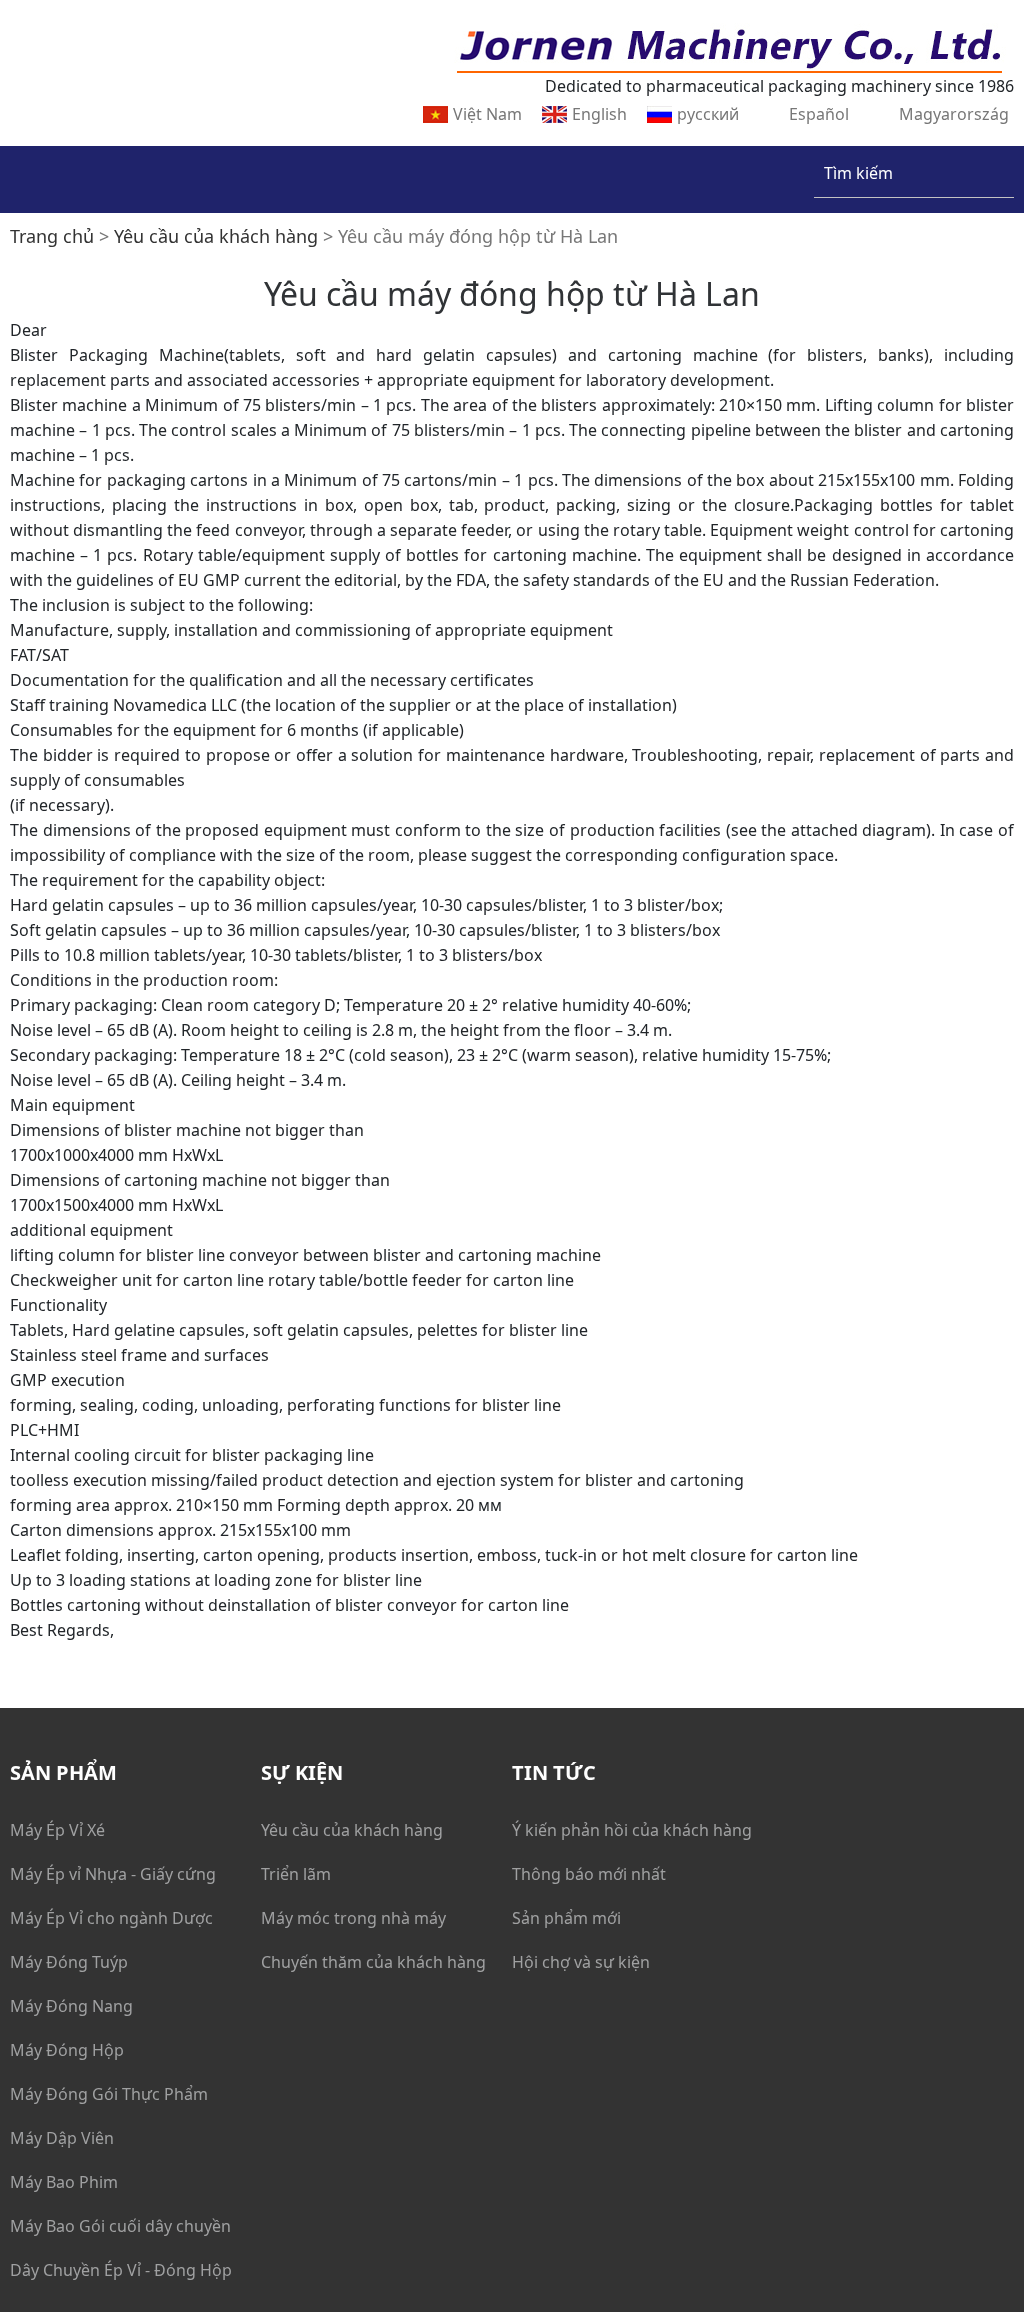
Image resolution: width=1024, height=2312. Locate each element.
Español (819, 114)
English (599, 114)
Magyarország (954, 114)
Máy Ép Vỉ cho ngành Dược (111, 1918)
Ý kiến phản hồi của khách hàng (632, 1830)
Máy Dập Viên (62, 2138)
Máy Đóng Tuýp (69, 1962)
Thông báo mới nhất (589, 1874)
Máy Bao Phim (64, 2182)
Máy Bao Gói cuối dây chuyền (120, 2226)
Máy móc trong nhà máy (353, 1918)
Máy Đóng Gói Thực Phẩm (109, 2094)
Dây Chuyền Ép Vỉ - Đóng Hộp (121, 2270)
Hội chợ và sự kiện (581, 1962)
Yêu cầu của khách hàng (352, 1830)
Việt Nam (487, 114)
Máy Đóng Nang (71, 2006)
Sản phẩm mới (566, 1918)
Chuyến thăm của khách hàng (373, 1962)
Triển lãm (296, 1874)
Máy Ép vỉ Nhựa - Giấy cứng (113, 1874)
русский (708, 114)
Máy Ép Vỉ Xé (57, 1830)
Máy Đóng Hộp (67, 2050)
